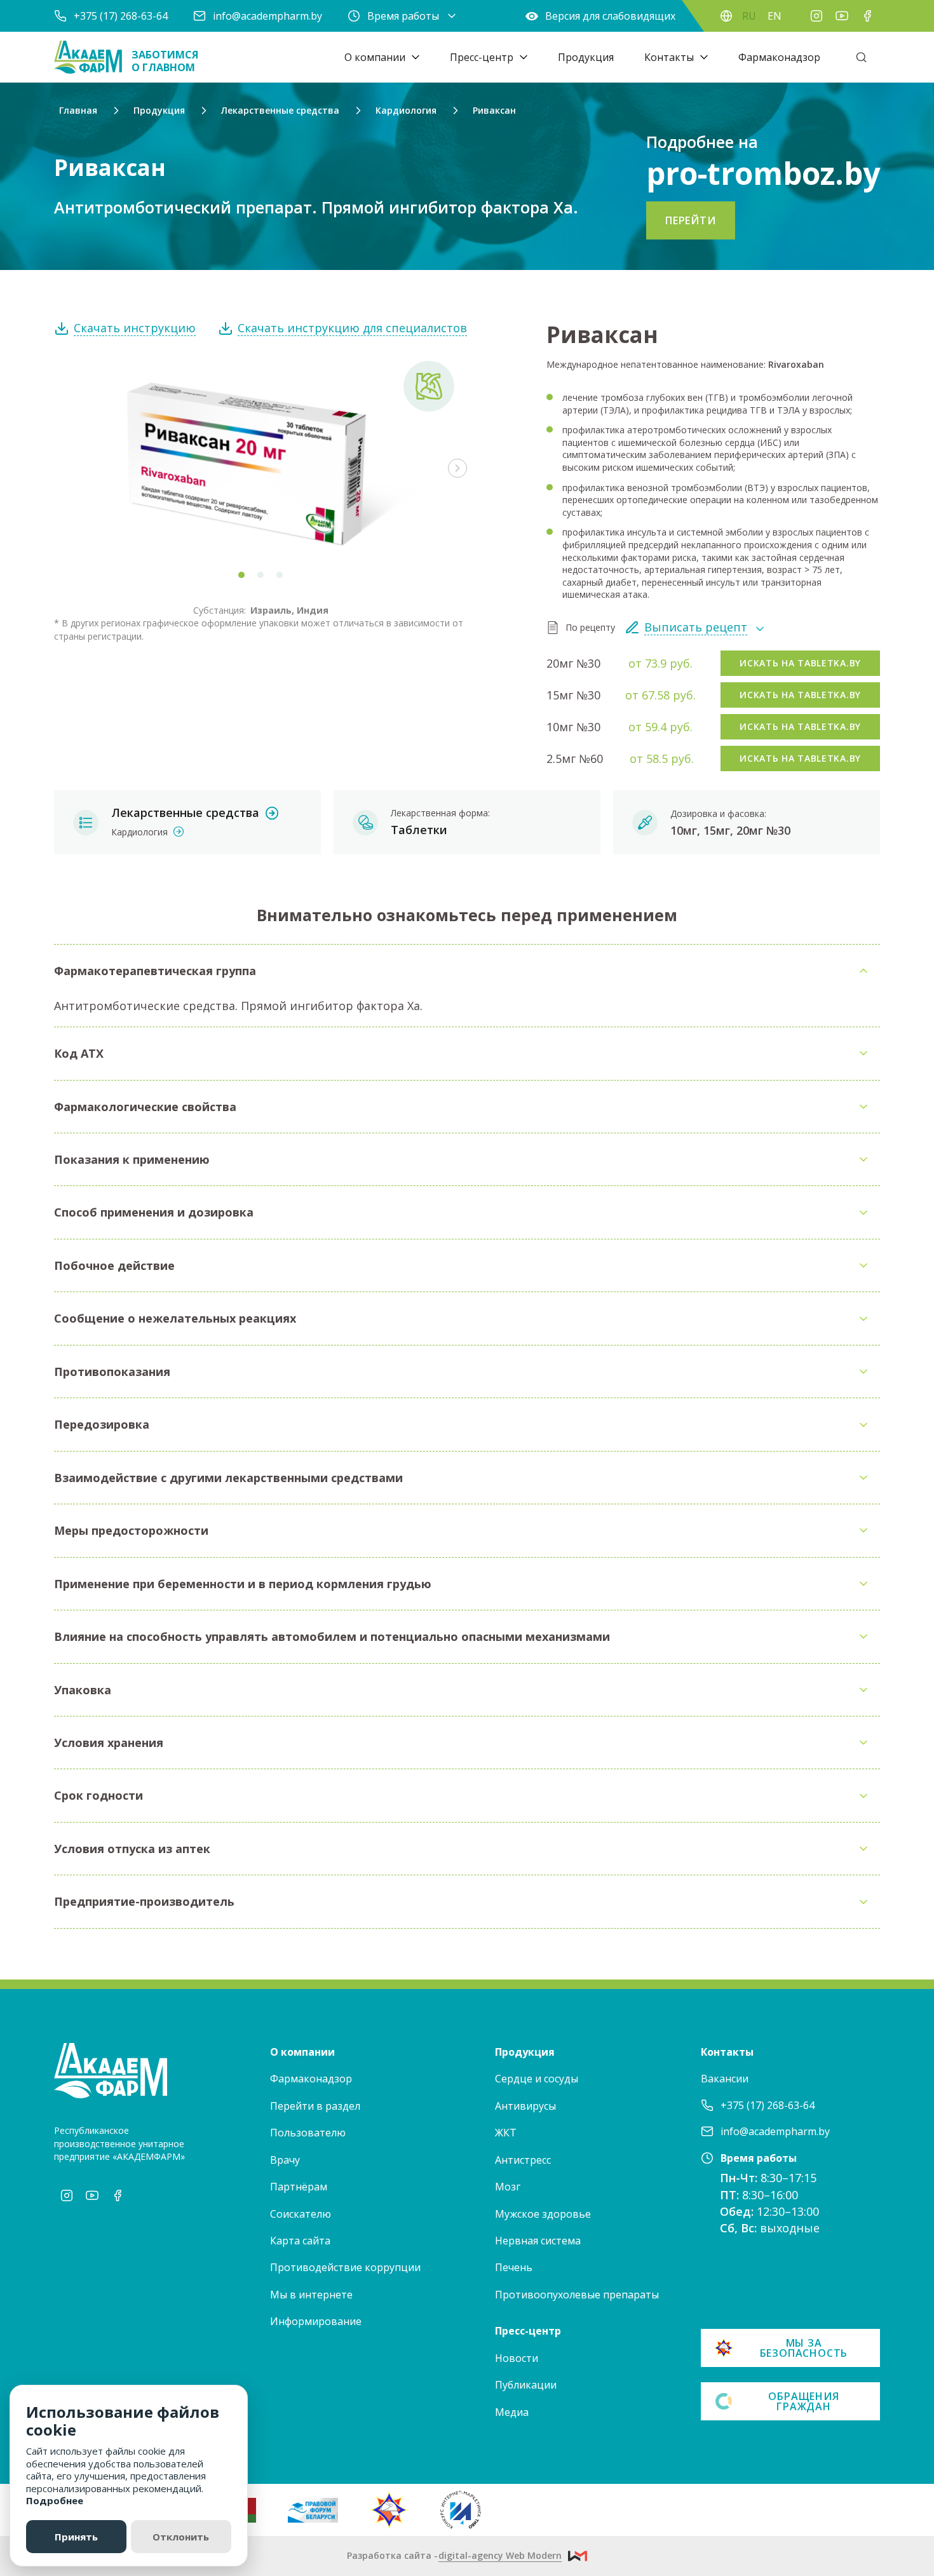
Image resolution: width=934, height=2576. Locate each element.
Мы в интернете (311, 2295)
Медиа (512, 2412)
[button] (457, 468)
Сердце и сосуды (537, 2079)
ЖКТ (506, 2133)
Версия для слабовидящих (610, 16)
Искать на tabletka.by (800, 663)
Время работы (403, 16)
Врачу (285, 2160)
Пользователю (308, 2133)
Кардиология (139, 832)
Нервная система (538, 2241)
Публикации (526, 2385)
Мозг (508, 2187)
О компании (375, 57)
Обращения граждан (803, 2401)
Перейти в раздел (315, 2106)
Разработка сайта (454, 2555)
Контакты (669, 57)
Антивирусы (525, 2106)
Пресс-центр (482, 57)
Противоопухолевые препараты (577, 2295)
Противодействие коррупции (345, 2267)
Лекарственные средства (185, 813)
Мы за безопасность (804, 2348)
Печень (514, 2267)
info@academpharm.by (267, 16)
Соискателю (301, 2214)
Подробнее (55, 2500)
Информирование (316, 2321)
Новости (517, 2358)
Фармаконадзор (779, 57)
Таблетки (419, 830)
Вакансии (725, 2079)
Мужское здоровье (543, 2214)
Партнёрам (299, 2187)
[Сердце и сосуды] (429, 386)
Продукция (586, 57)
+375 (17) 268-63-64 (121, 16)
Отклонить (181, 2537)
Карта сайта (300, 2241)
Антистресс (523, 2160)
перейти (691, 220)
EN (775, 16)
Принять (76, 2537)
